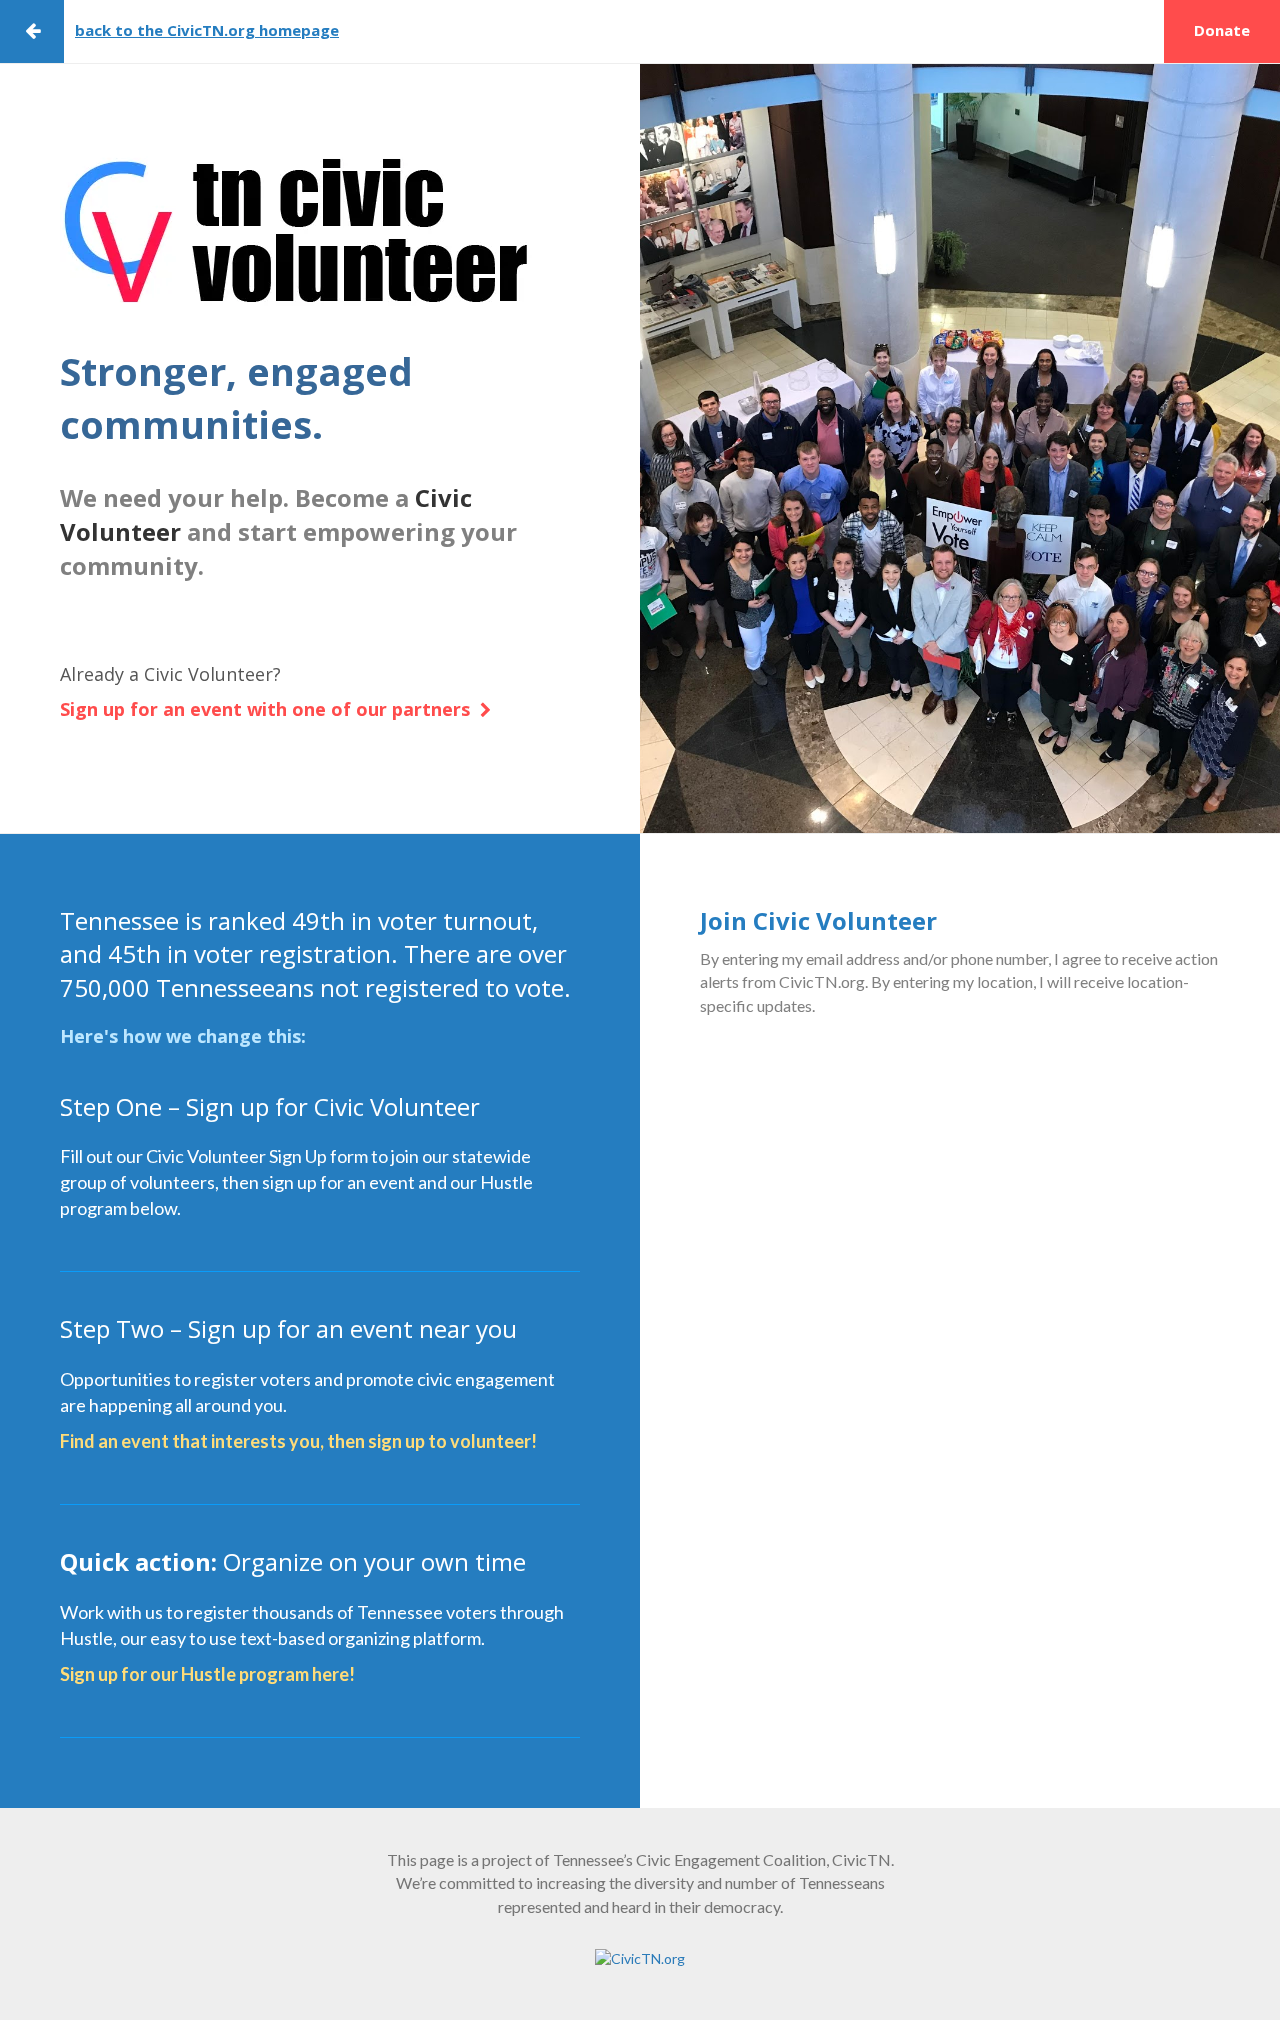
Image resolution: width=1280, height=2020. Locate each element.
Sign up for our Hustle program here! (207, 1674)
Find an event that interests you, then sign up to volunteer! (298, 1441)
